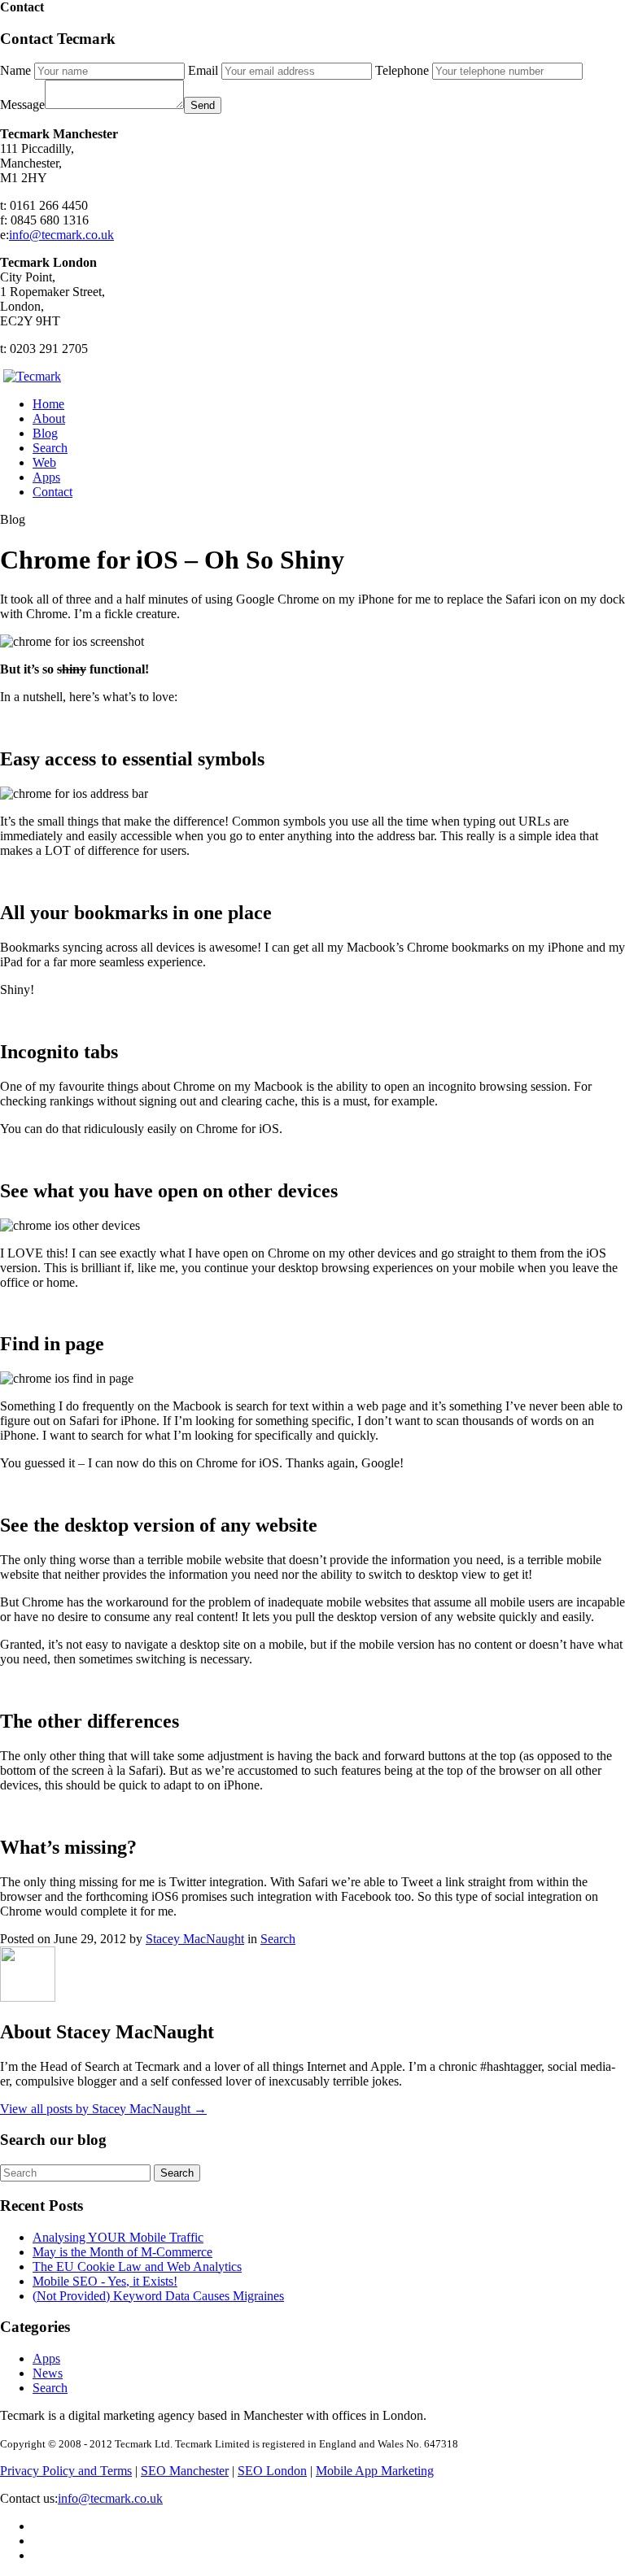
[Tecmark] (32, 376)
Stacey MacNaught (195, 1939)
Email (203, 70)
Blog (45, 433)
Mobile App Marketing (375, 2471)
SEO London (272, 2471)
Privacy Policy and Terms (66, 2471)
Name (15, 70)
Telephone (402, 70)
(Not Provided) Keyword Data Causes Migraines (158, 2296)
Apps (46, 477)
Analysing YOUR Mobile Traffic (118, 2237)
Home (48, 404)
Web (44, 462)
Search (50, 448)
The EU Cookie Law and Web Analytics (137, 2267)
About (49, 418)
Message (22, 105)
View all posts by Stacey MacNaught (103, 2109)
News (48, 2373)
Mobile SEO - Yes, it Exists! (105, 2281)
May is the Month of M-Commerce (122, 2252)
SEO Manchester (185, 2471)
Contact (52, 492)
